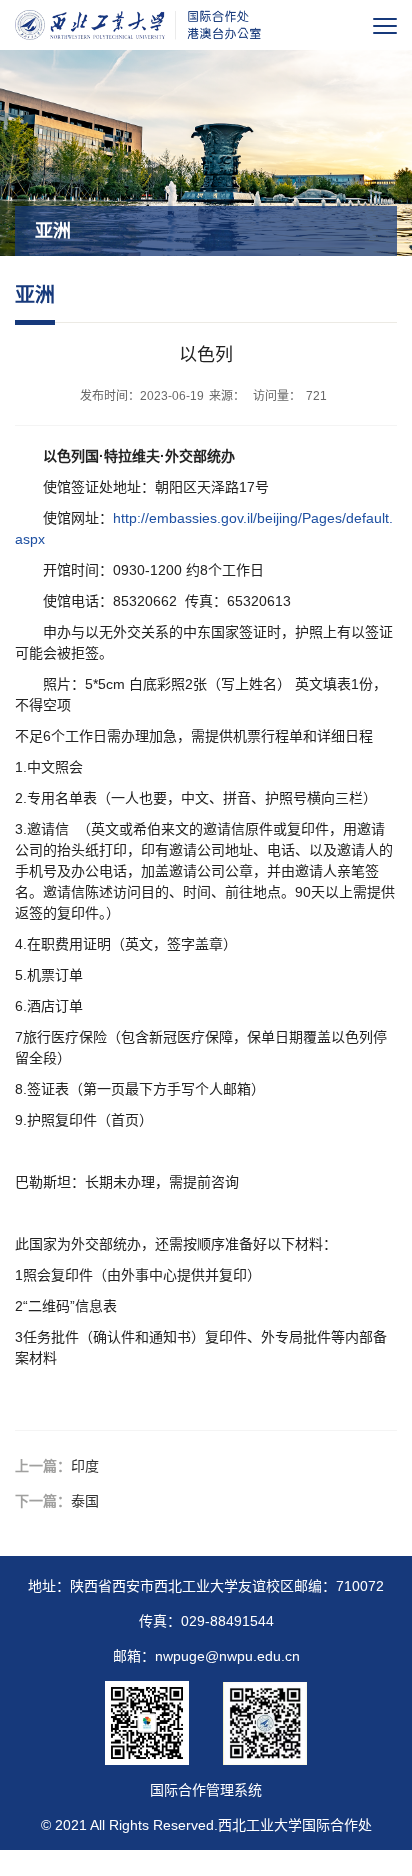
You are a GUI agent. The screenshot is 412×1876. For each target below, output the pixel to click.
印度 (85, 1466)
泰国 (85, 1501)
